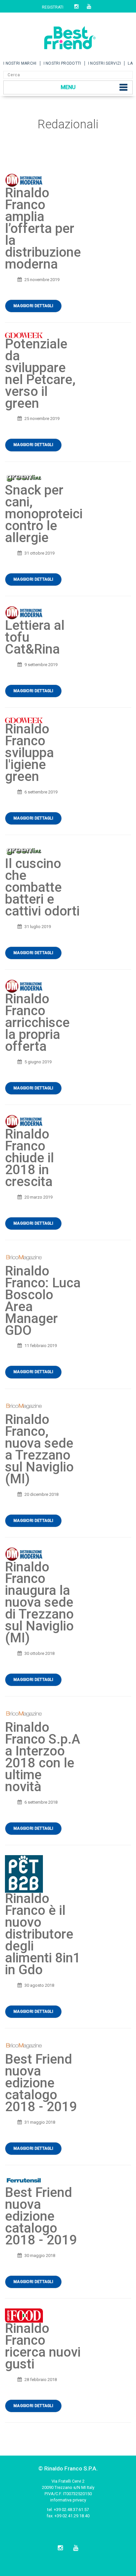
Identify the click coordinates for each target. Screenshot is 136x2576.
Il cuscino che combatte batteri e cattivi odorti (42, 887)
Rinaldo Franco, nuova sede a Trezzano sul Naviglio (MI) (39, 1449)
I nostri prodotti (62, 63)
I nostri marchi (20, 63)
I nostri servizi (105, 63)
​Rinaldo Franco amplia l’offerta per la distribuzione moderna (43, 228)
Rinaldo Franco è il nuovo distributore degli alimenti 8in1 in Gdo (43, 1934)
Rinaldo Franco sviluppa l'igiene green (29, 753)
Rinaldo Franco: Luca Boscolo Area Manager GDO (43, 1301)
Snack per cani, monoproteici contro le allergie (44, 514)
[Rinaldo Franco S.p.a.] (68, 35)
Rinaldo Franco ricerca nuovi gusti (43, 2346)
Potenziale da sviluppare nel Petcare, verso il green (40, 374)
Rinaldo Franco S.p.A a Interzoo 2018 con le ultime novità (43, 1757)
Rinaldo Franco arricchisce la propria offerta (37, 1023)
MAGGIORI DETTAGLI (33, 306)
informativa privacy (68, 2500)
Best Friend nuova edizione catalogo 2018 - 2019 (41, 2083)
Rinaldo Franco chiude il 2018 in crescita (29, 1158)
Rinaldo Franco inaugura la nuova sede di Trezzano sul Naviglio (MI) (39, 1603)
